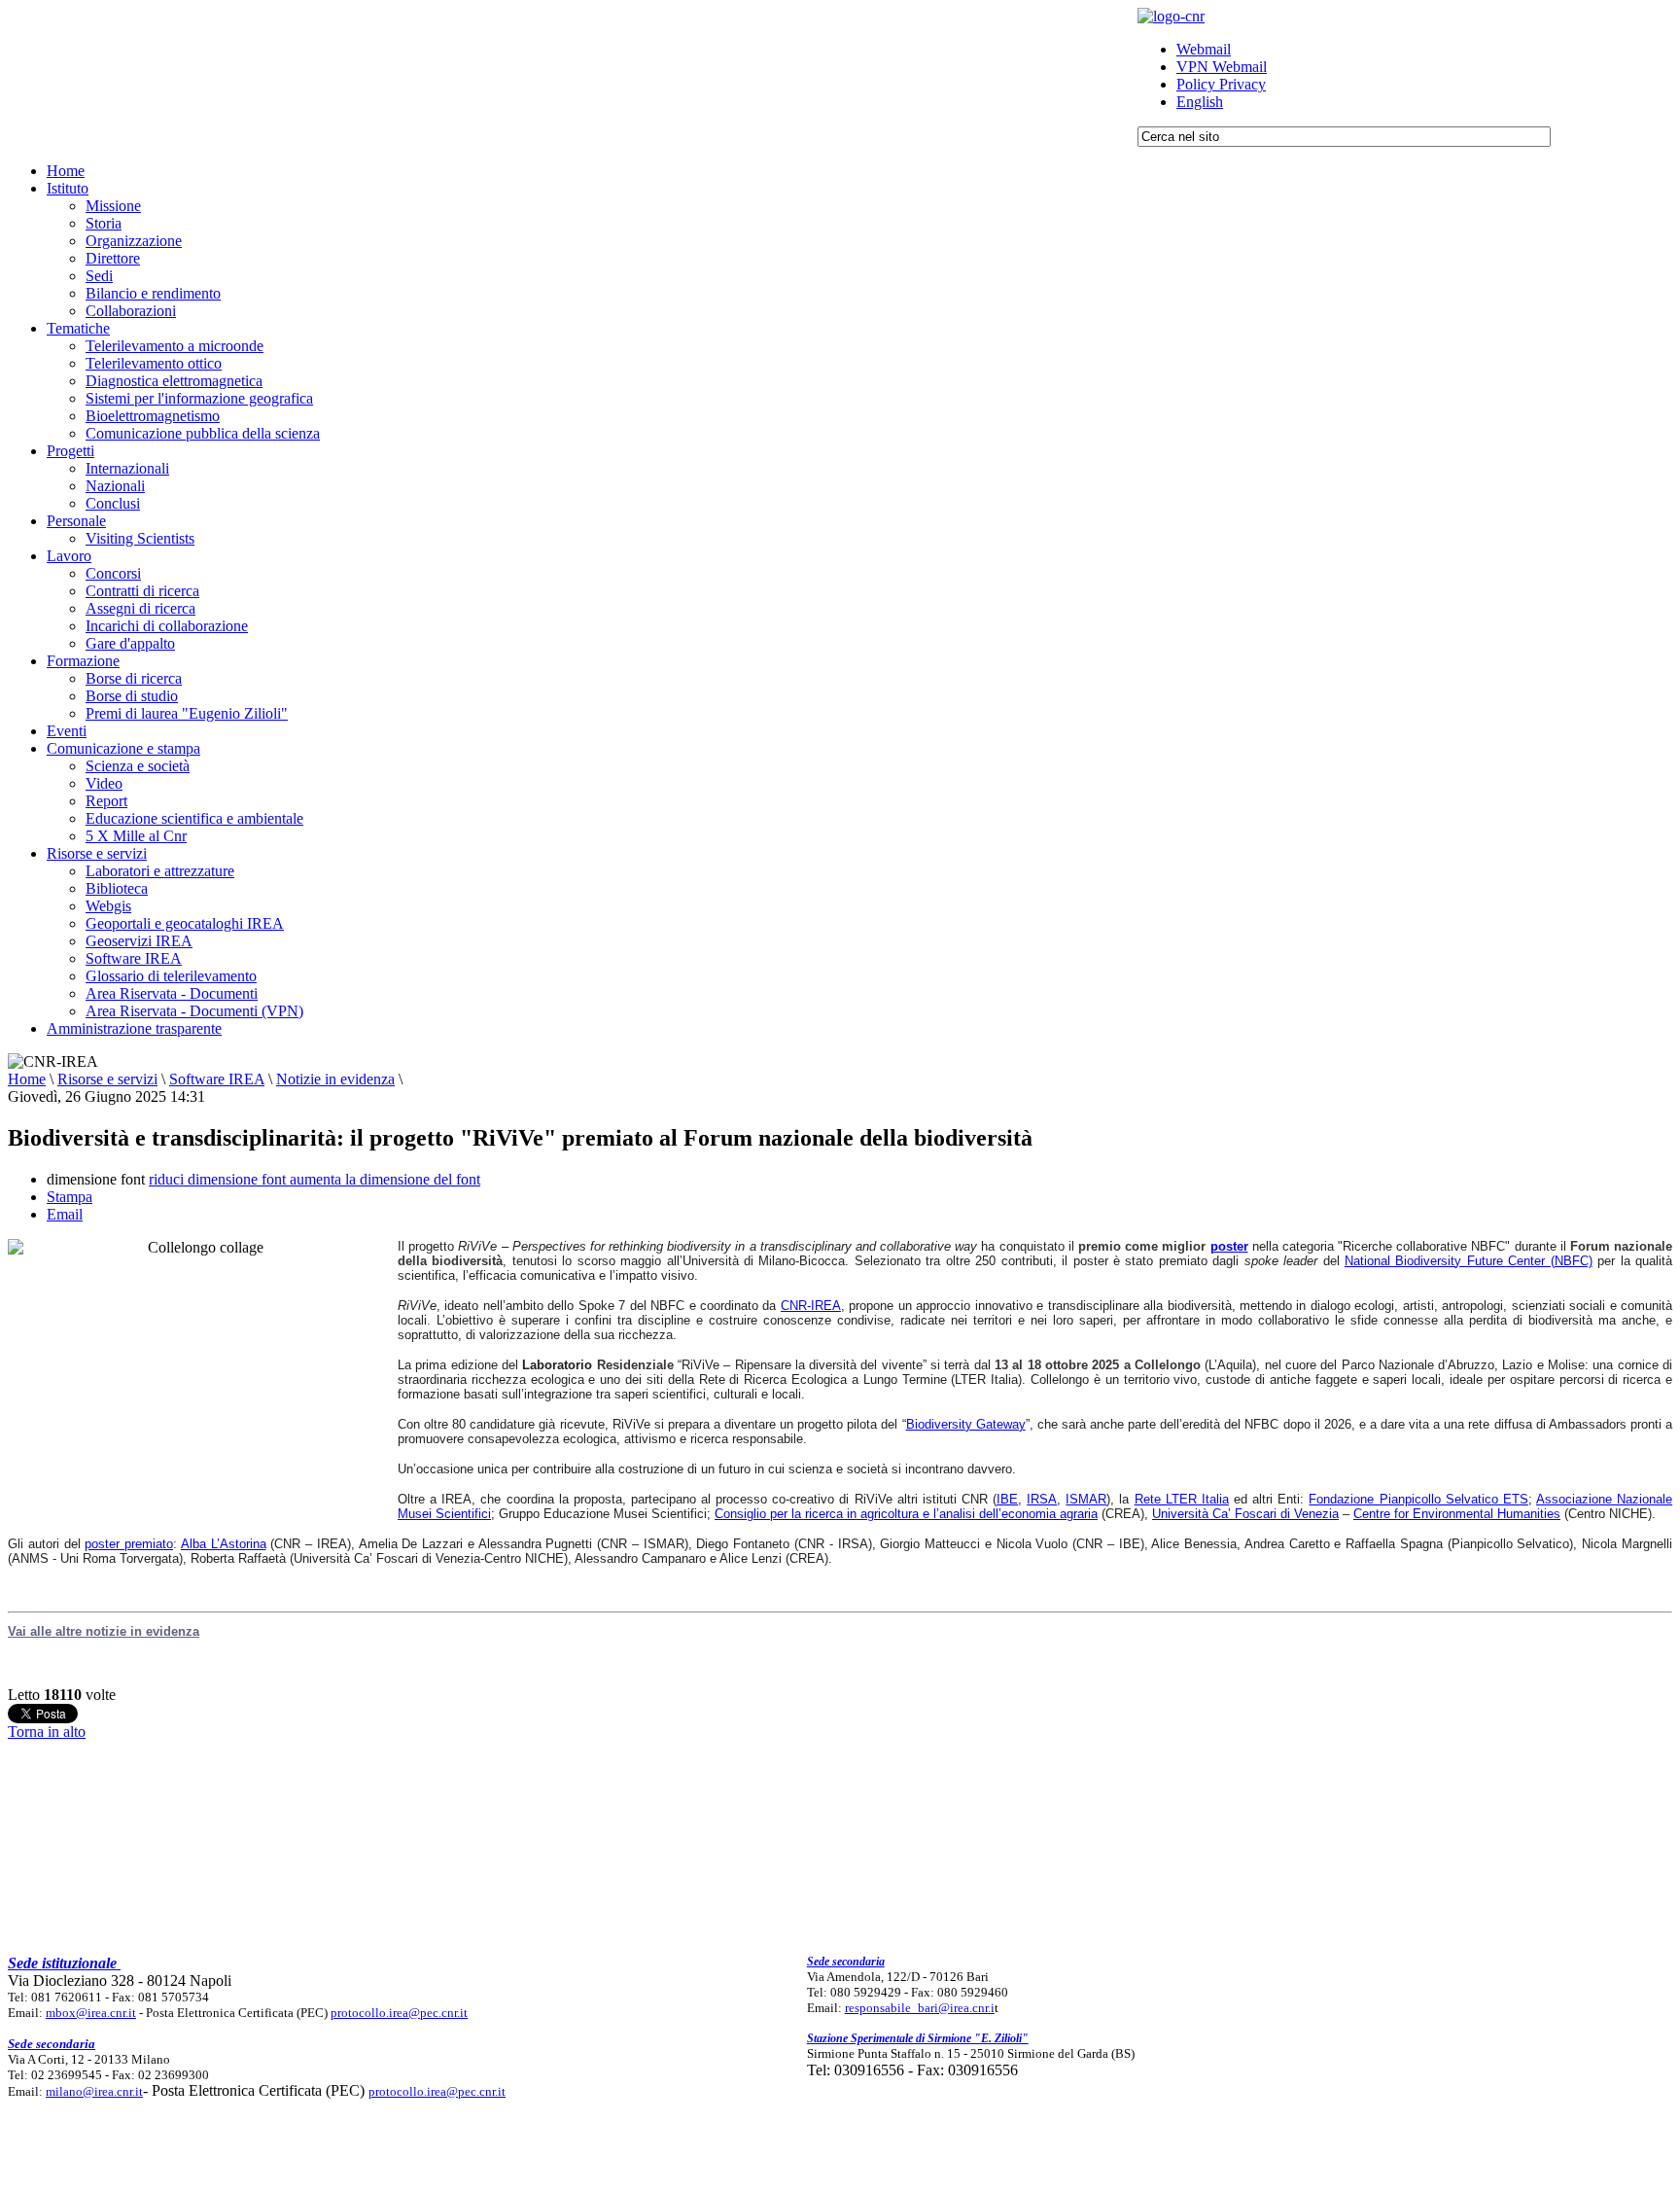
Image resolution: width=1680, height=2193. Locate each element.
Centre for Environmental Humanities (1457, 1514)
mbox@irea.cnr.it (91, 2013)
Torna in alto (47, 1732)
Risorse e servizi (107, 1079)
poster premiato (129, 1544)
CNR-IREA (811, 1306)
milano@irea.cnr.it (94, 2091)
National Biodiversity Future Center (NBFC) (1469, 1261)
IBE (1007, 1499)
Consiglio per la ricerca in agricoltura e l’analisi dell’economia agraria (906, 1514)
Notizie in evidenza (335, 1079)
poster (1229, 1246)
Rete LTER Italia (1182, 1499)
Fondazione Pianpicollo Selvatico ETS (1418, 1499)
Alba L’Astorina (224, 1544)
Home (27, 1079)
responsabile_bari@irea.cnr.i (920, 2008)
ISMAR (1086, 1499)
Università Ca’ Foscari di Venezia (1245, 1514)
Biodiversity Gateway (966, 1424)
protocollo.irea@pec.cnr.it (399, 2013)
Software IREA (217, 1079)
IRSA (1042, 1499)
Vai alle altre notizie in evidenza (104, 1631)
